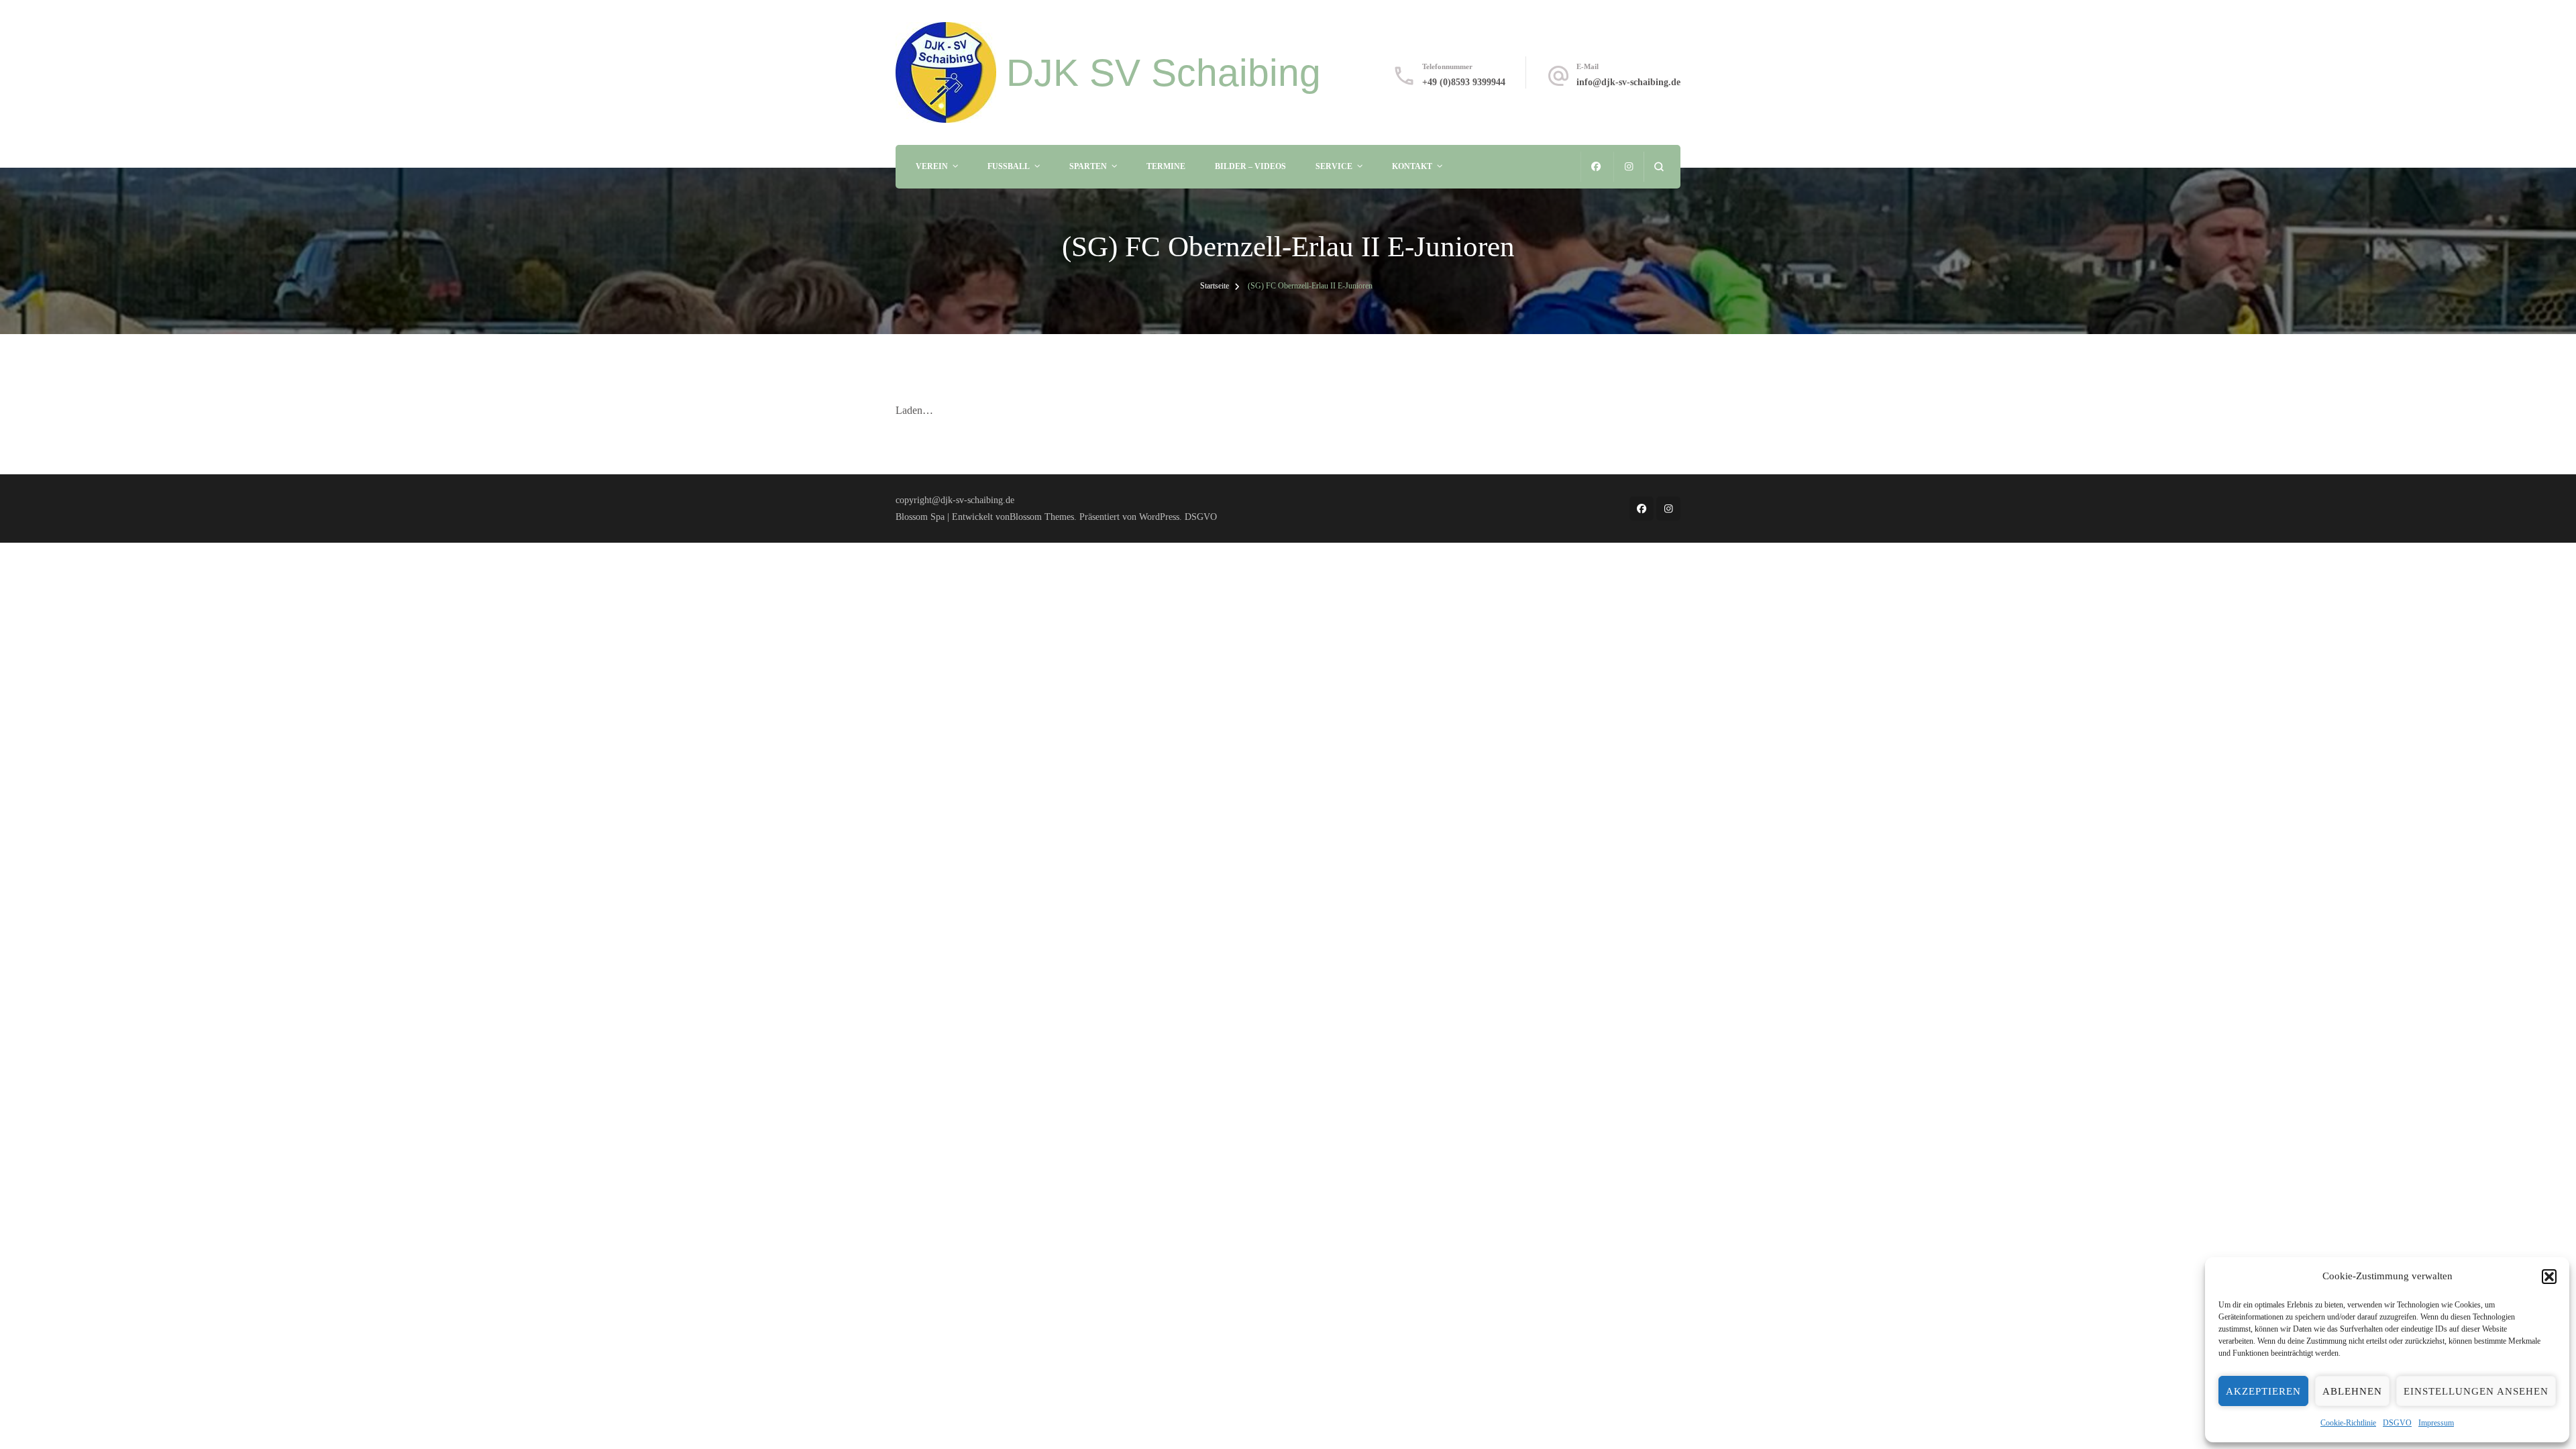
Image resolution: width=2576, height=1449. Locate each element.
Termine (1166, 166)
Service (1334, 166)
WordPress (1159, 517)
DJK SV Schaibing (1164, 72)
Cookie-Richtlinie (2348, 1423)
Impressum (2436, 1423)
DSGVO (2397, 1423)
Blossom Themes (1042, 517)
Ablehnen (2352, 1391)
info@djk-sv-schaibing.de (1628, 82)
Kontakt (1412, 166)
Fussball (1009, 166)
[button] (2549, 1277)
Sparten (1088, 166)
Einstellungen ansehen (2476, 1391)
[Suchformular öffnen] (1659, 167)
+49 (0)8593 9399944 (1464, 82)
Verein (932, 166)
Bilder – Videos (1250, 166)
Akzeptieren (2263, 1391)
